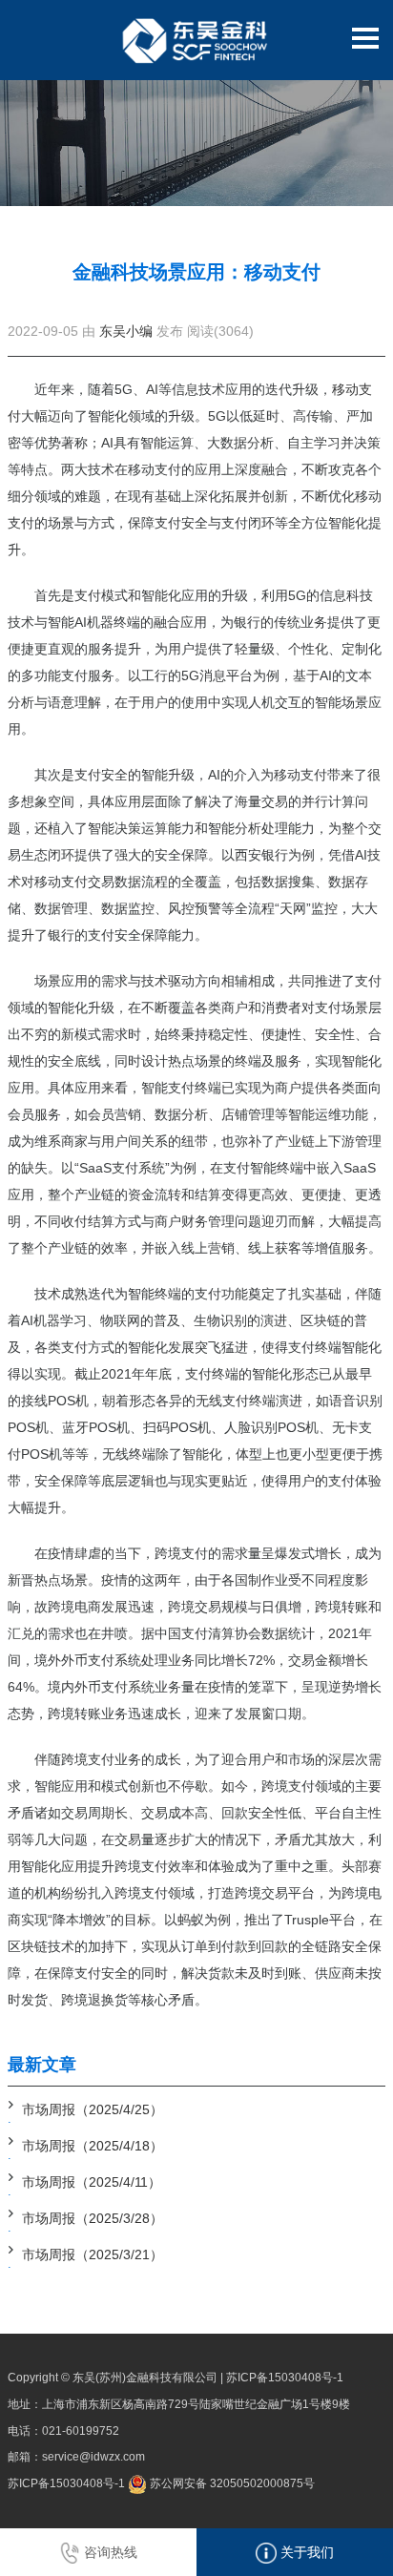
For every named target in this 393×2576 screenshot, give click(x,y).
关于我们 (305, 2552)
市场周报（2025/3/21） (93, 2254)
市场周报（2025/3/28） (93, 2218)
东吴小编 (126, 331)
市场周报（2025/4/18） (93, 2146)
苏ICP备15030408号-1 (285, 2378)
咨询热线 (109, 2552)
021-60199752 (81, 2431)
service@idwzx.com (93, 2457)
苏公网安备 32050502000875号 (231, 2483)
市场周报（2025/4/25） (93, 2109)
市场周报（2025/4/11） (92, 2182)
